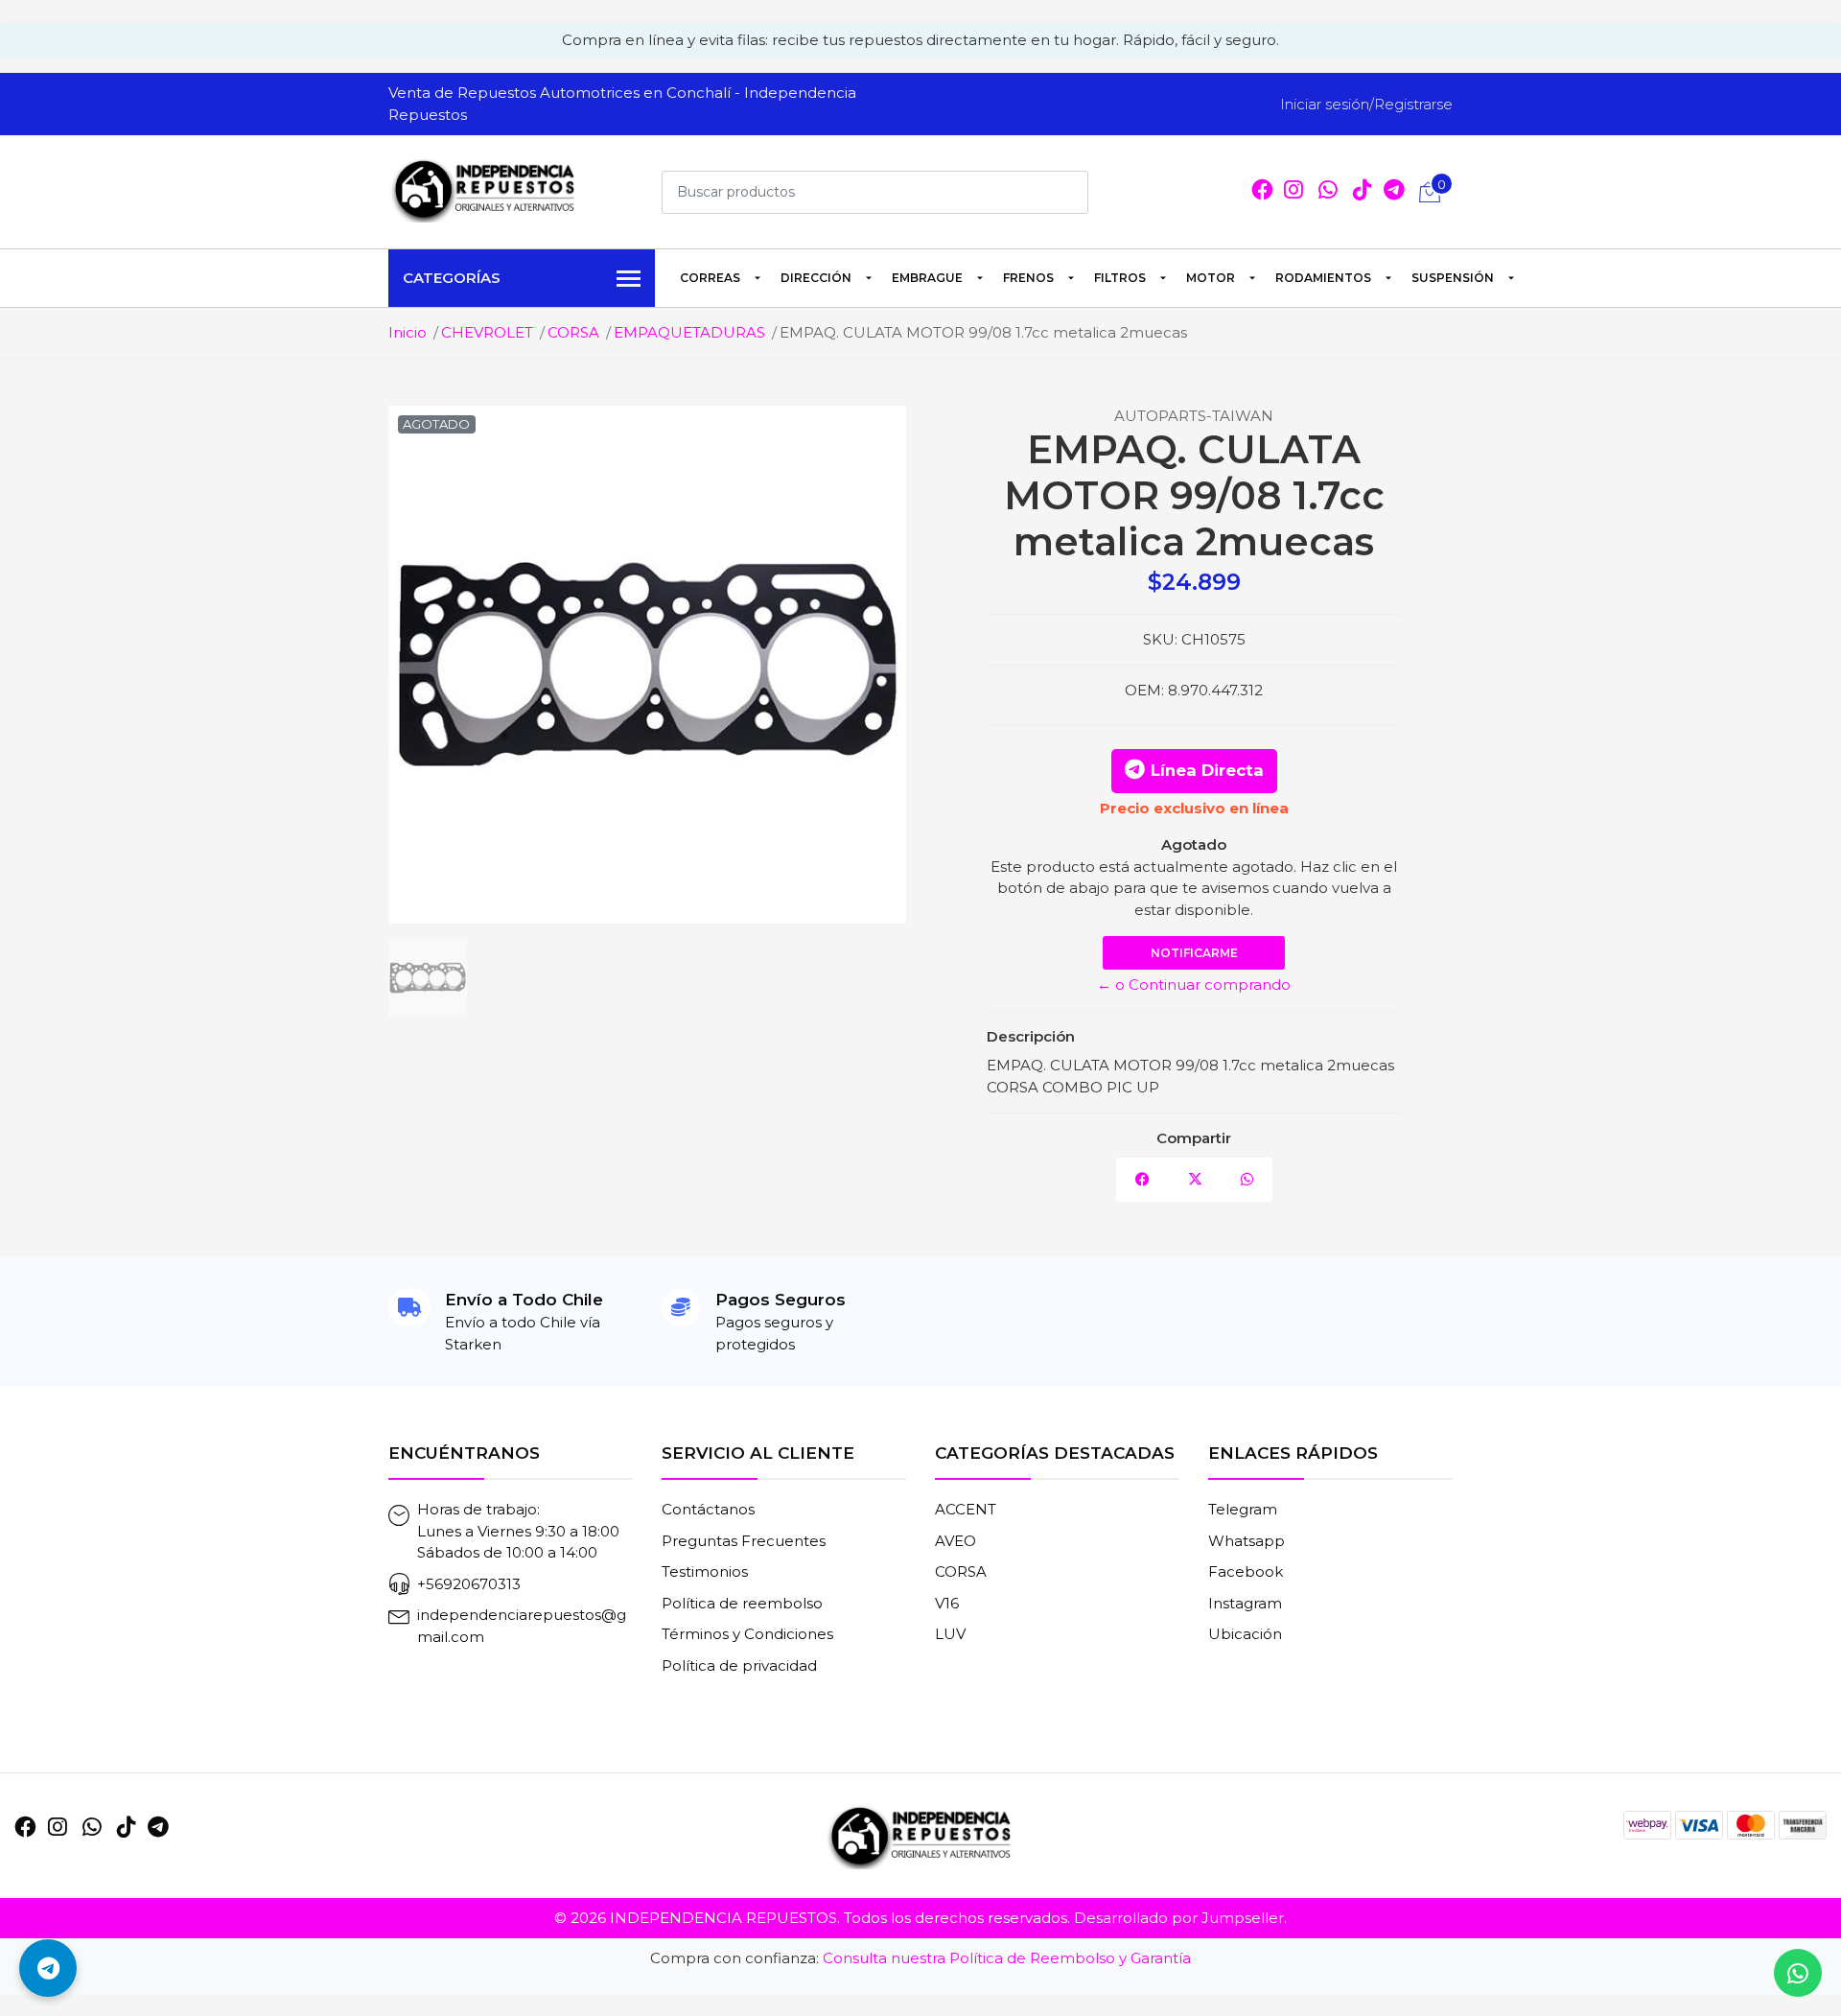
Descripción (1031, 1036)
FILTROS (1120, 278)
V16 (947, 1603)
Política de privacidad (739, 1665)
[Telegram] (1394, 192)
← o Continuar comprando (1194, 985)
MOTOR (1211, 278)
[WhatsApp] (1328, 192)
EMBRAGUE (927, 278)
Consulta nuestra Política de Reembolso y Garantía (1007, 1958)
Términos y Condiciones (747, 1634)
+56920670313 (469, 1584)
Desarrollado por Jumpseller (1179, 1918)
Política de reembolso (742, 1603)
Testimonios (705, 1571)
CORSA (573, 332)
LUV (950, 1634)
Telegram (1243, 1509)
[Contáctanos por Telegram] (48, 1968)
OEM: (1144, 690)
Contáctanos (708, 1509)
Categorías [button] (452, 278)
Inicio (408, 332)
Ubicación (1245, 1634)
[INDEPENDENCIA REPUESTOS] (484, 189)
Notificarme (1194, 953)
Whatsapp (1247, 1541)
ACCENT (966, 1509)
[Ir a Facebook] (1262, 192)
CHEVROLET (487, 332)
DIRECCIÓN (816, 278)
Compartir (1194, 1138)
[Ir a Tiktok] (1363, 192)
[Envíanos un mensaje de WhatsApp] (1798, 1973)
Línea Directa (1207, 770)
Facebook (1246, 1571)
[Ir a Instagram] (1293, 192)
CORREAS (710, 278)
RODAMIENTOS (1323, 278)
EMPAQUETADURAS (689, 332)
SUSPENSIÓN (1453, 278)
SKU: (1160, 639)
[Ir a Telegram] (158, 1827)
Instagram (1245, 1603)
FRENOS (1028, 278)
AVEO (955, 1541)
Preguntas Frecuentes (744, 1541)
